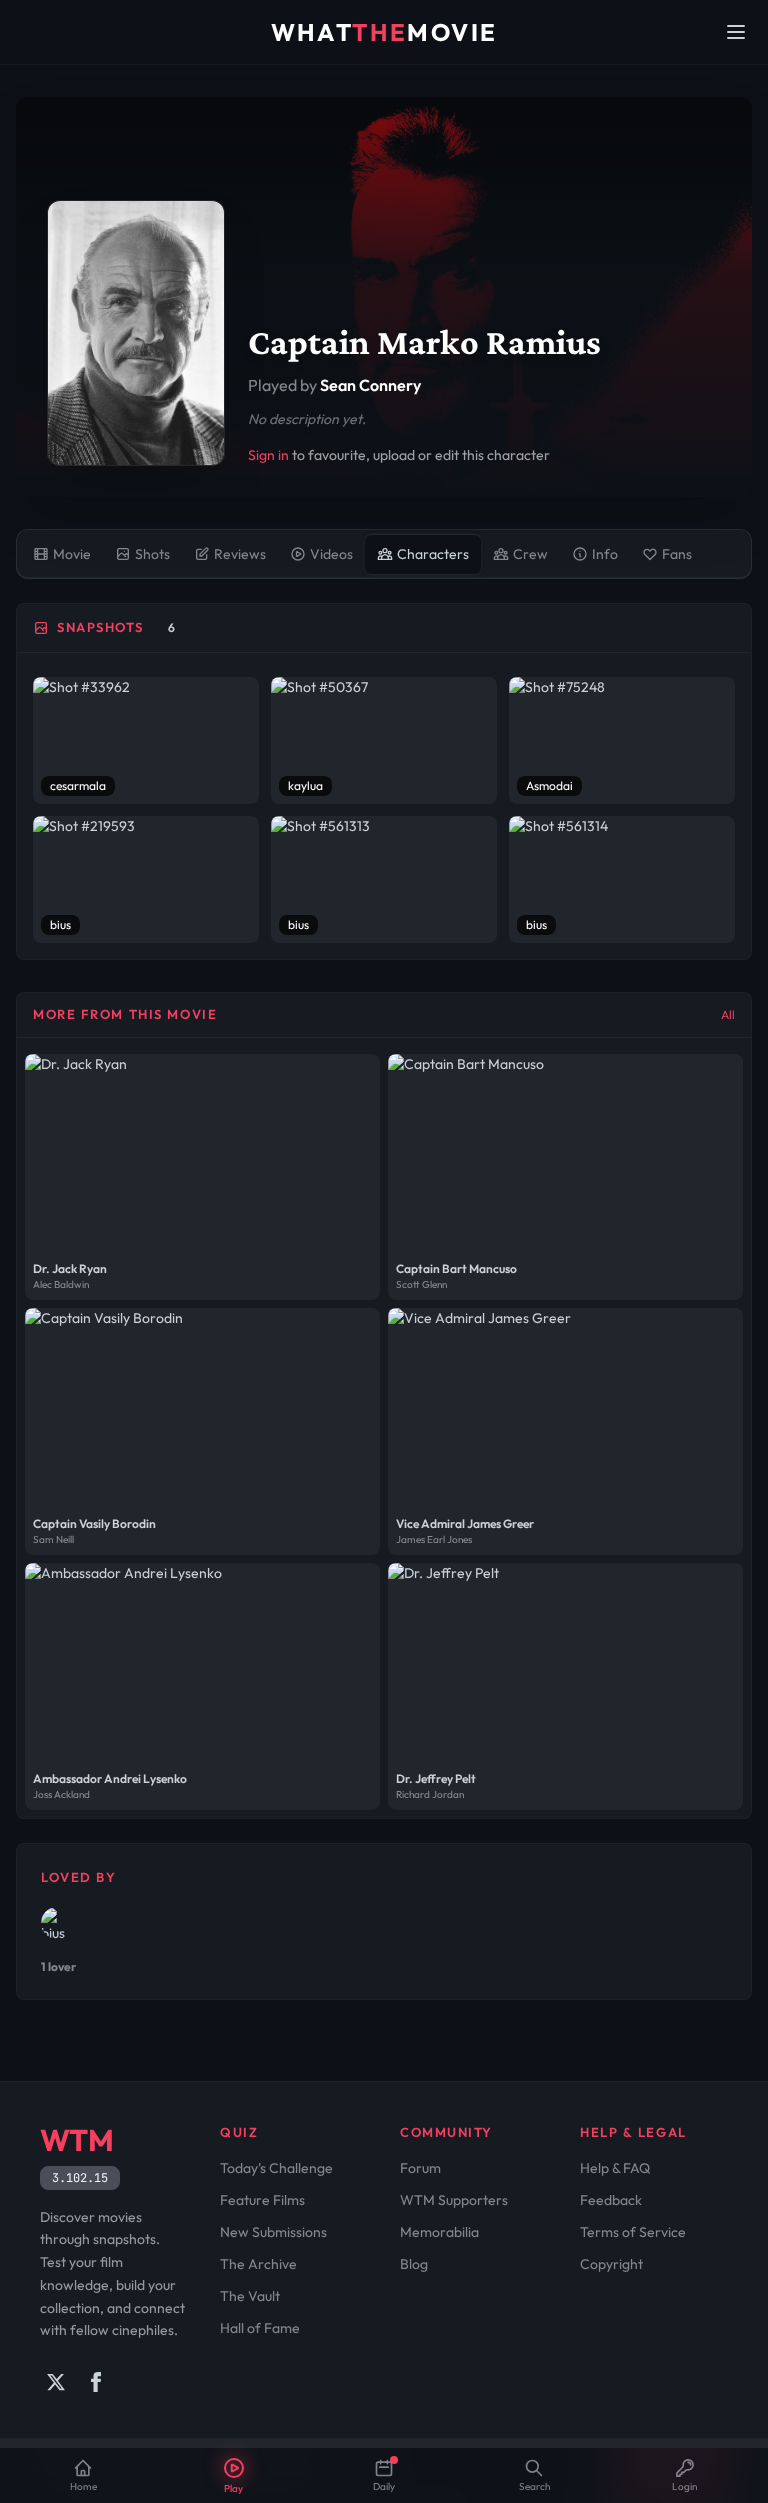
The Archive (258, 2264)
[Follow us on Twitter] (56, 2382)
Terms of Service (633, 2232)
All (728, 1014)
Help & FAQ (615, 2168)
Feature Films (262, 2200)
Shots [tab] (152, 554)
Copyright (611, 2264)
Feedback (611, 2200)
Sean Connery (370, 385)
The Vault (250, 2296)
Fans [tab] (677, 554)
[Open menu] (736, 32)
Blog (414, 2264)
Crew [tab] (530, 554)
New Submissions (273, 2232)
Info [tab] (605, 554)
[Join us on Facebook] (96, 2382)
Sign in (268, 455)
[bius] (57, 1923)
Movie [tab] (72, 554)
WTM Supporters (454, 2200)
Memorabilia (439, 2232)
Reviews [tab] (240, 554)
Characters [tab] (433, 554)
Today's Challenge (276, 2168)
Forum (420, 2168)
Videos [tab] (331, 554)
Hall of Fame (260, 2328)
